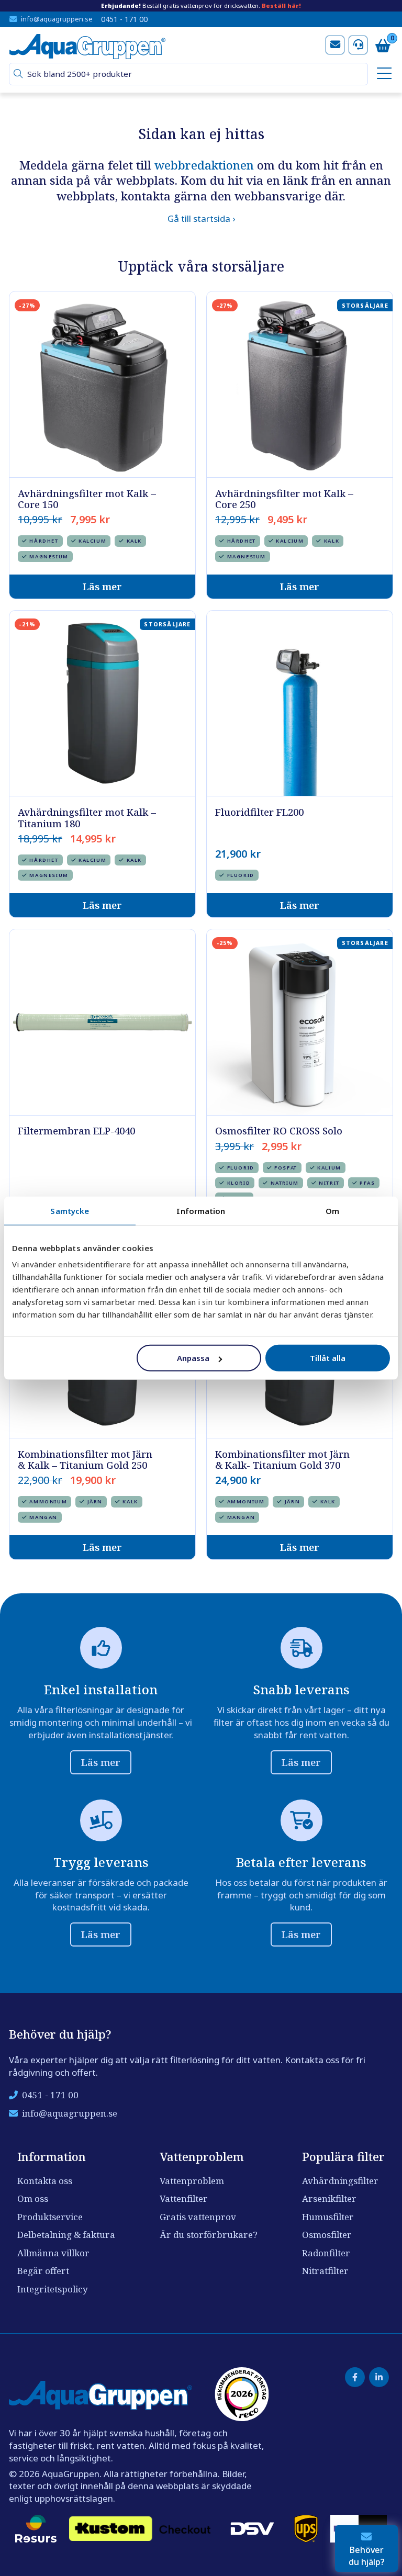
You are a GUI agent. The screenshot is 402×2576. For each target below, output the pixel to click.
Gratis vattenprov (198, 2217)
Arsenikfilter (329, 2198)
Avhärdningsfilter (340, 2181)
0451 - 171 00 (124, 19)
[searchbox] (193, 74)
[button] (18, 74)
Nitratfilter (325, 2271)
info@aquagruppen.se (57, 19)
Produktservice (50, 2217)
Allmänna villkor (53, 2253)
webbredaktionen (204, 165)
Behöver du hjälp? (367, 2556)
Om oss (33, 2198)
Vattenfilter (184, 2198)
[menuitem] (383, 74)
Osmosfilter (327, 2235)
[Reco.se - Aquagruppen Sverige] (242, 2394)
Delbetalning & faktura (66, 2235)
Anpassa (193, 1358)
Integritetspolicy (53, 2289)
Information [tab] (201, 1210)
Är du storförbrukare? (209, 2235)
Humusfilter (328, 2217)
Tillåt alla (328, 1358)
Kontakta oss (45, 2181)
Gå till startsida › (201, 218)
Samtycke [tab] (70, 1210)
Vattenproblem (192, 2181)
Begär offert (43, 2271)
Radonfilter (326, 2253)
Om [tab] (332, 1210)
